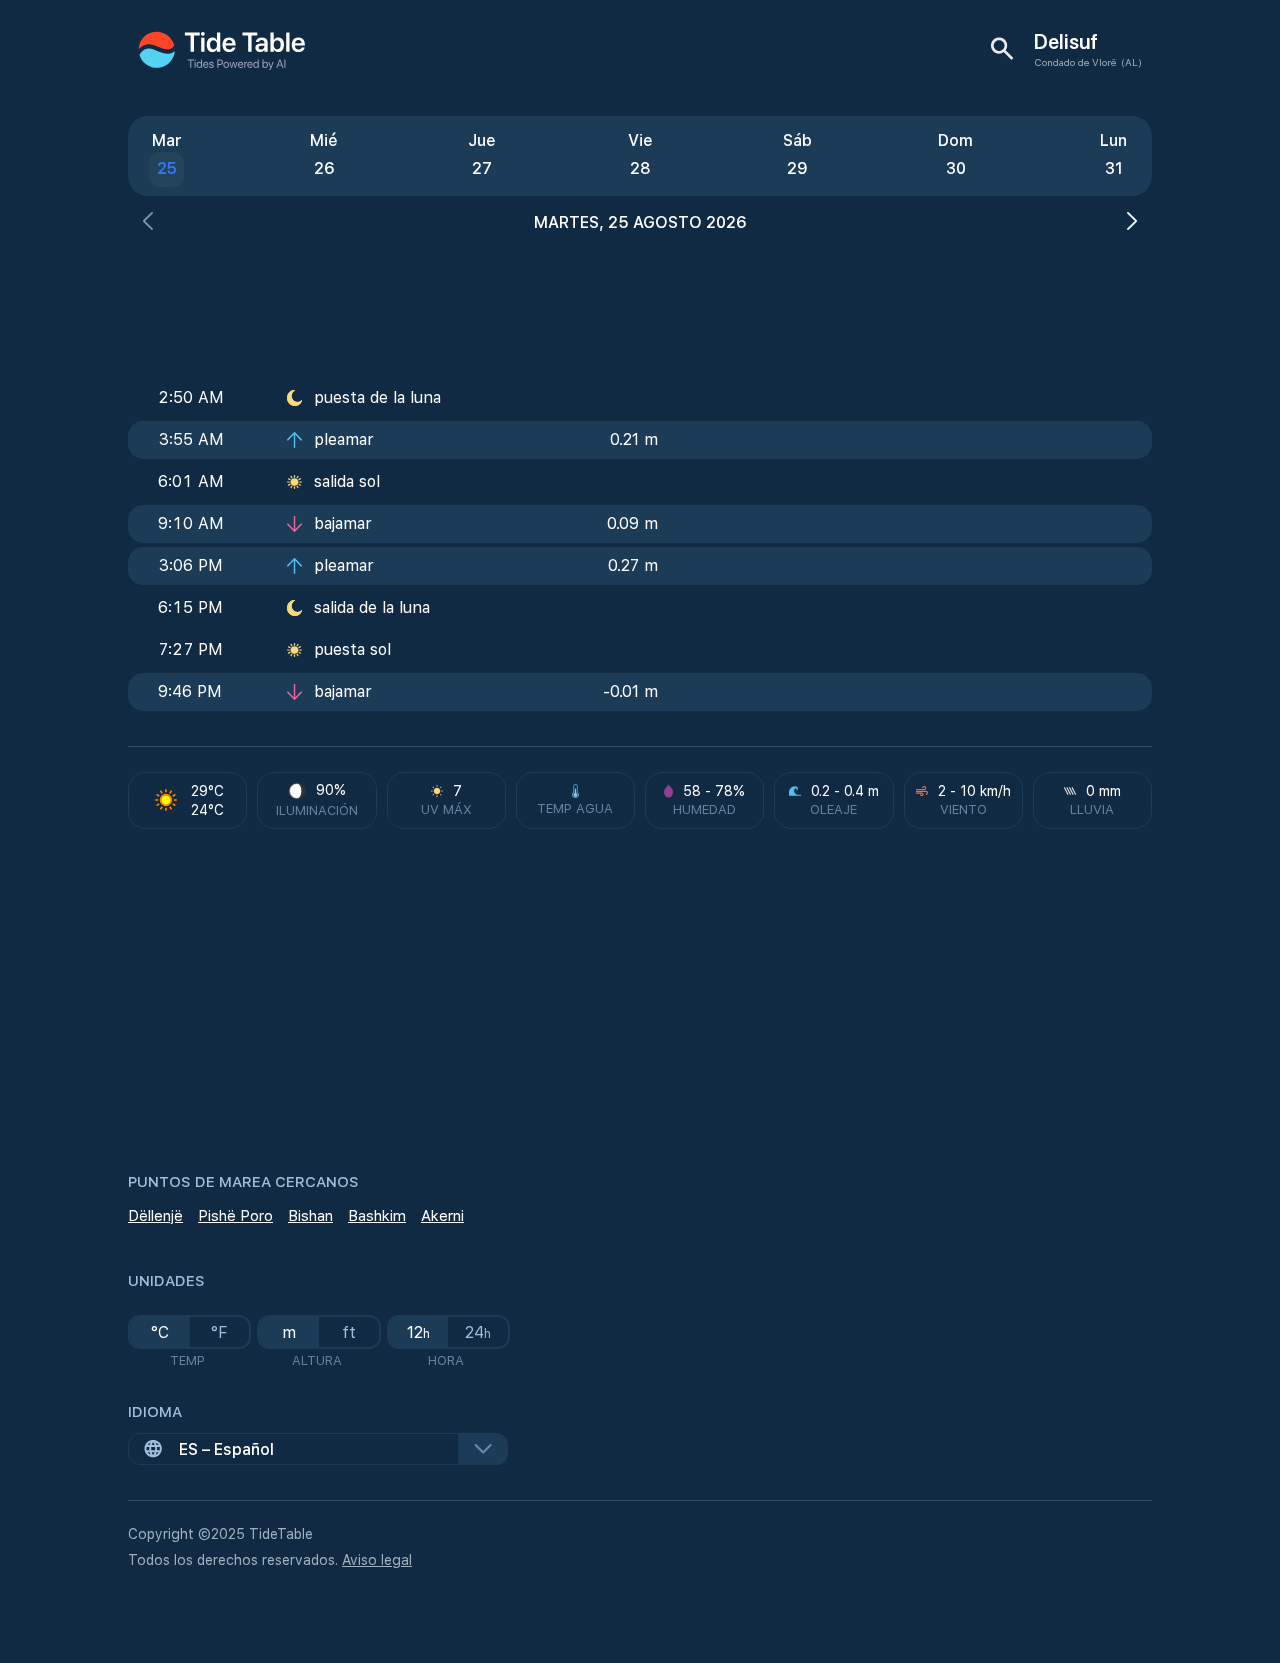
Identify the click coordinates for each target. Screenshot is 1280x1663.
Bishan (310, 1216)
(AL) (1131, 62)
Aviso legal (377, 1560)
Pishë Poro (235, 1216)
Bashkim (377, 1216)
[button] (148, 223)
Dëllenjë (155, 1216)
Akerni (442, 1216)
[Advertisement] (640, 300)
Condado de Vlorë (1075, 62)
